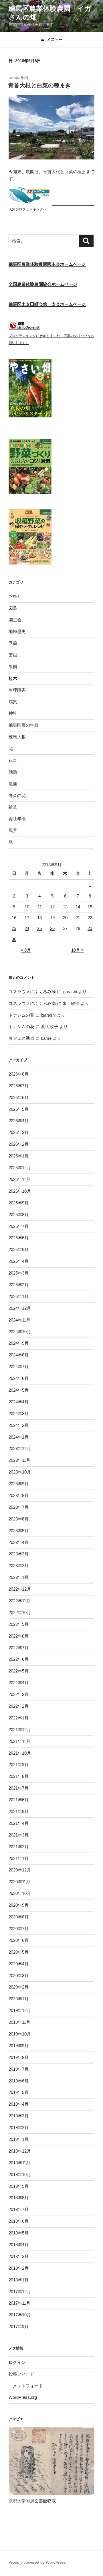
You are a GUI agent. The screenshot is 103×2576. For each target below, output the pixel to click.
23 (14, 928)
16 (14, 918)
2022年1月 (19, 1718)
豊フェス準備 (21, 1038)
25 (39, 928)
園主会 (15, 620)
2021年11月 (19, 1741)
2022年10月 (20, 1613)
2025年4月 (19, 1261)
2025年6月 (19, 1238)
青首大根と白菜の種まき (39, 85)
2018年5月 (19, 2233)
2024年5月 (19, 1390)
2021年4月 (19, 1823)
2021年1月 (19, 1858)
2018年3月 (19, 2256)
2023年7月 (19, 1507)
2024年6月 (19, 1378)
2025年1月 (19, 1296)
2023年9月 (19, 1484)
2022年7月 (19, 1648)
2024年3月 (19, 1414)
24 (27, 928)
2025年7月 (19, 1226)
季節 (13, 643)
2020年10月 (20, 1893)
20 (65, 918)
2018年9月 (19, 2186)
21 (78, 918)
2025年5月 (19, 1249)
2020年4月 (19, 1964)
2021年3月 (19, 1835)
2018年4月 (19, 2245)
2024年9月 (19, 1343)
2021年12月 (20, 1730)
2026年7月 (19, 1086)
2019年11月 (19, 2022)
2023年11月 (19, 1460)
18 (39, 918)
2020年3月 (19, 1976)
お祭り (15, 596)
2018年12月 (20, 2151)
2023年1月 (19, 1577)
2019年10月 (20, 2034)
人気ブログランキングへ (27, 209)
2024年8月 (19, 1355)
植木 (13, 678)
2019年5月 (19, 2092)
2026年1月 (19, 1156)
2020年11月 (19, 1882)
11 (40, 907)
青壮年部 (17, 819)
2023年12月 (20, 1448)
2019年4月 (19, 2104)
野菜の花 (17, 795)
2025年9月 (19, 1203)
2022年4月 (19, 1683)
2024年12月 (20, 1308)
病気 (13, 702)
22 (90, 918)
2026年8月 (19, 1074)
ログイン (17, 2362)
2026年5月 (19, 1109)
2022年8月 (19, 1636)
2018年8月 (19, 2198)
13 (65, 907)
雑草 (13, 807)
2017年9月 (19, 2327)
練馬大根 (17, 737)
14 (78, 907)
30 (14, 939)
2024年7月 (19, 1367)
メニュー (55, 40)
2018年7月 (19, 2209)
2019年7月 (19, 2069)
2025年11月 (19, 1179)
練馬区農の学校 (24, 725)
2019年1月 (19, 2139)
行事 (13, 760)
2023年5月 (19, 1531)
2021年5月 (19, 1811)
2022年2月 (19, 1706)
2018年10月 (20, 2174)
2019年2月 (19, 2128)
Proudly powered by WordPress (37, 2562)
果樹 (13, 667)
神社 (13, 713)
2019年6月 (19, 2081)
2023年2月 (19, 1566)
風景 (13, 830)
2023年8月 (19, 1495)
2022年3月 (19, 1694)
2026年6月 (19, 1097)
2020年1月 (19, 1999)
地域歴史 (17, 631)
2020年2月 (19, 1987)
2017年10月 (20, 2315)
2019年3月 (19, 2116)
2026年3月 (19, 1132)
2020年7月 (19, 1929)
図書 (13, 608)
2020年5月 (19, 1952)
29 (90, 928)
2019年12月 (20, 2010)
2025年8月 (19, 1215)
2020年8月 (19, 1917)
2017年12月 (20, 2292)
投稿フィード (21, 2374)
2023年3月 (19, 1554)
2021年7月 (19, 1788)
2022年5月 (19, 1671)
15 (90, 907)
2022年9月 (19, 1624)
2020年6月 (19, 1940)
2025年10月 (20, 1191)
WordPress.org (23, 2397)
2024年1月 (19, 1437)
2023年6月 (19, 1519)
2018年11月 (19, 2163)
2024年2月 (19, 1425)
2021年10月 (20, 1753)
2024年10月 (20, 1332)
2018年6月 (19, 2221)
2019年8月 (19, 2057)
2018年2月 (19, 2268)
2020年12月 (20, 1870)
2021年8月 (19, 1776)
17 (27, 918)
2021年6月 (19, 1800)
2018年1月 (19, 2280)
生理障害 (17, 690)
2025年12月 (20, 1168)
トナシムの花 (21, 1015)
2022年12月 (20, 1589)
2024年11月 (19, 1320)
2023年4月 (19, 1542)
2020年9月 (19, 1905)
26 (52, 928)
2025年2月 (19, 1285)
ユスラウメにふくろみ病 (32, 992)
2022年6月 (19, 1659)
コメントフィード (26, 2386)
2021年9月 (19, 1765)
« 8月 (26, 950)
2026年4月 (19, 1121)
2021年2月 (19, 1847)
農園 (13, 784)
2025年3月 (19, 1273)
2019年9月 (19, 2046)
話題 (13, 772)
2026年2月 (19, 1144)
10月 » (77, 950)
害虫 (13, 655)
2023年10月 (20, 1472)
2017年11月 (19, 2303)
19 (52, 918)
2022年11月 (19, 1601)
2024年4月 (19, 1402)
